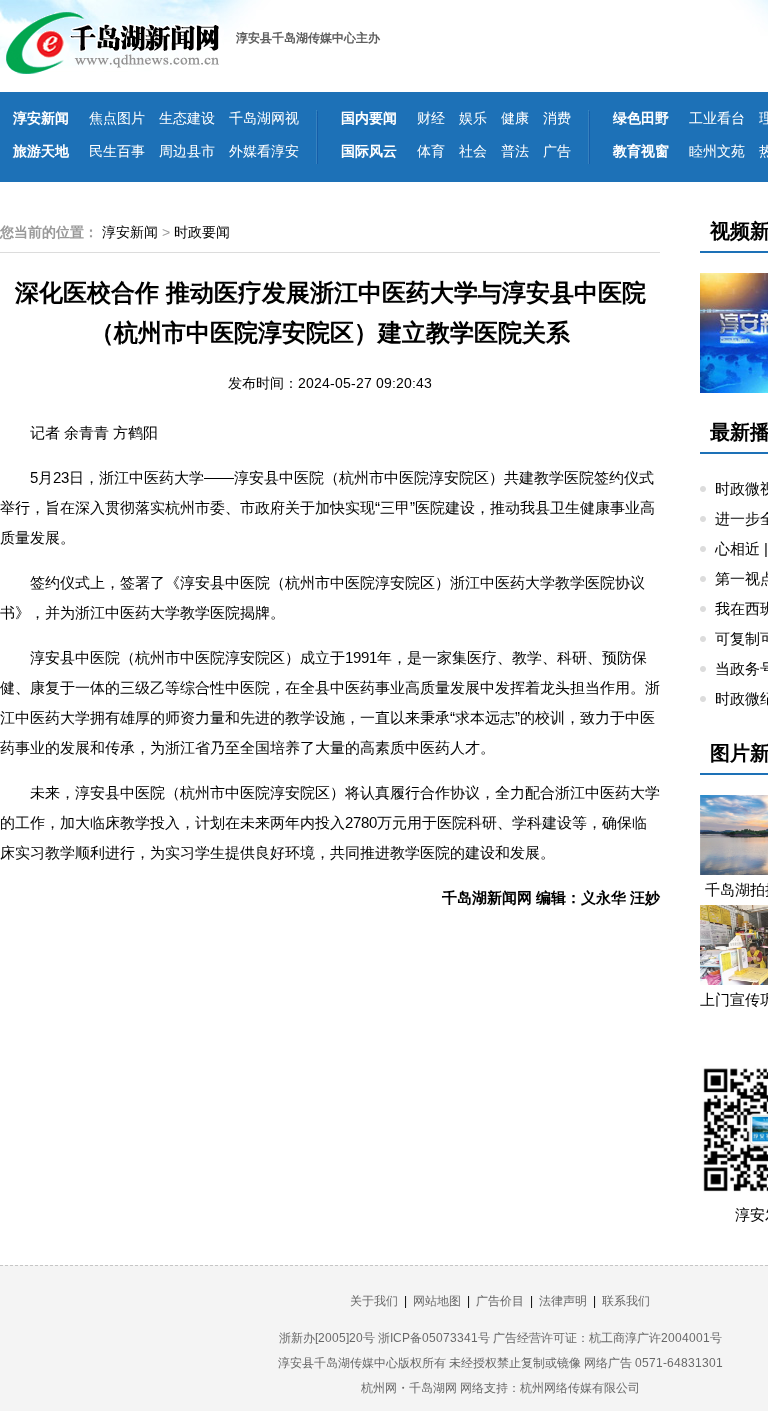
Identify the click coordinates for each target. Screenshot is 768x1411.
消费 (557, 118)
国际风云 (369, 151)
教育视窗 (641, 151)
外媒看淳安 (264, 151)
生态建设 (187, 118)
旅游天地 (41, 151)
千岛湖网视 (264, 118)
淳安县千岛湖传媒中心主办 (308, 38)
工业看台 (717, 118)
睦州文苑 (717, 151)
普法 (515, 151)
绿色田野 (641, 118)
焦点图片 (117, 118)
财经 (431, 118)
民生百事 (117, 151)
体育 (431, 151)
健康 (515, 118)
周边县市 (187, 151)
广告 (557, 151)
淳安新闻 (41, 118)
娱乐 (473, 118)
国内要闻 (369, 118)
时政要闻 (202, 232)
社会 (473, 151)
